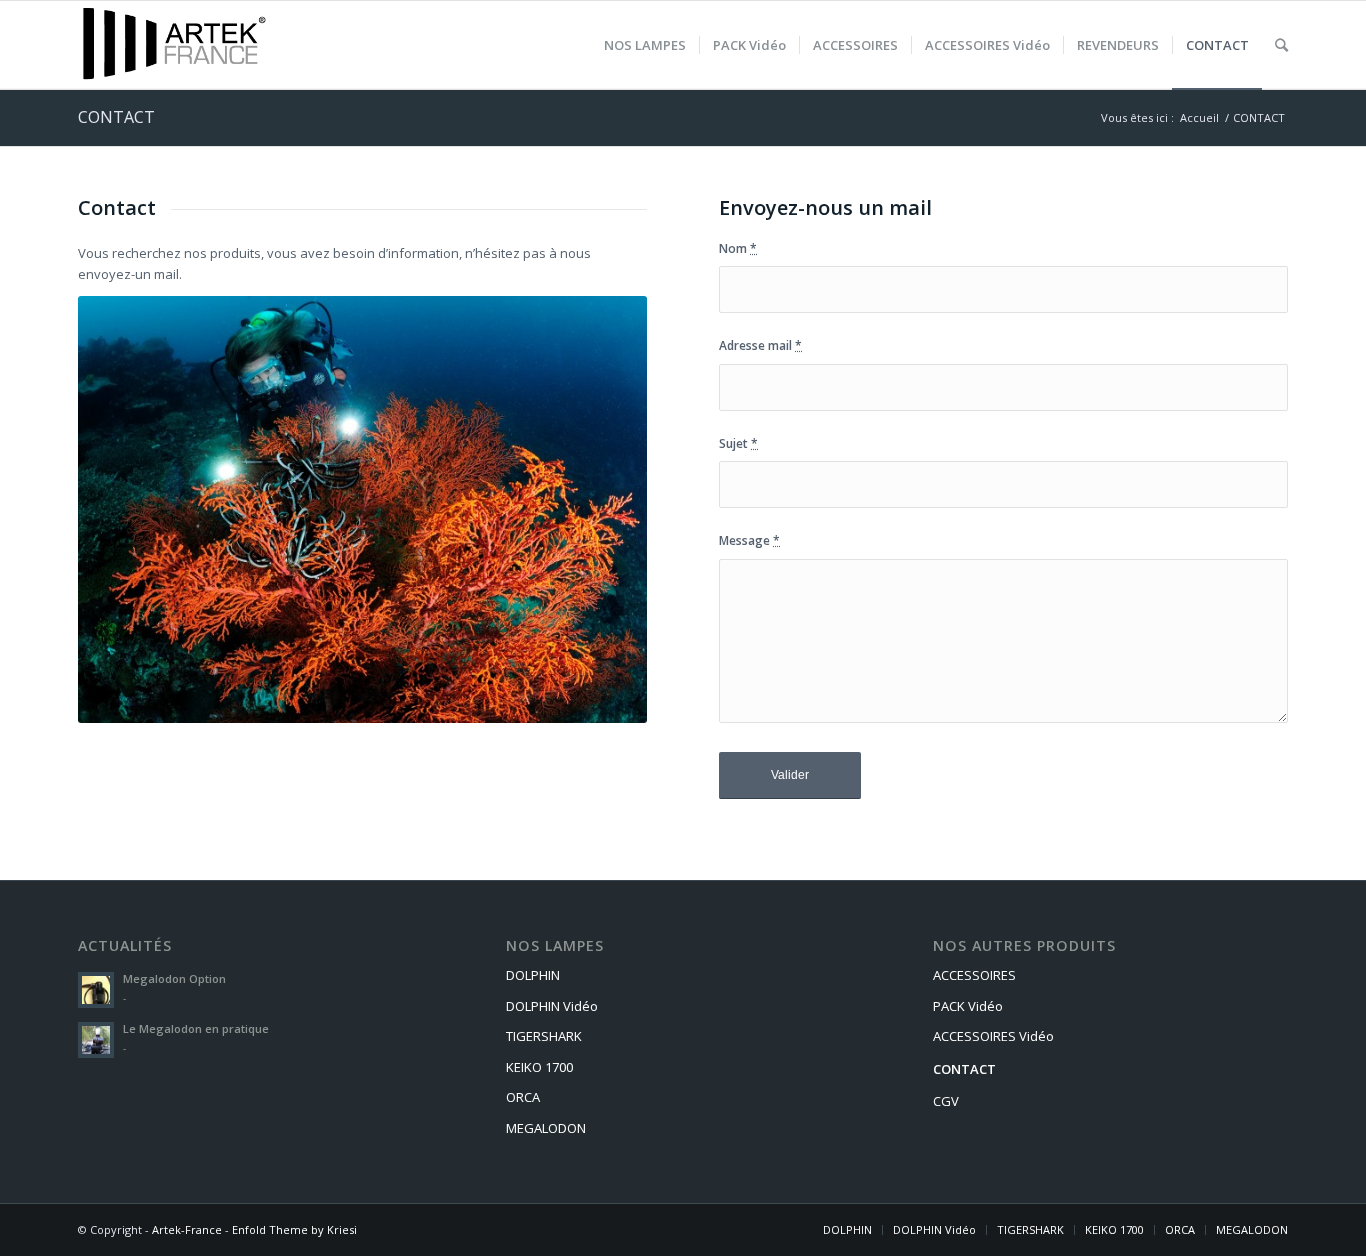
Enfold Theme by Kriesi (294, 1229)
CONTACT (116, 117)
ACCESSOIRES (974, 975)
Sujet (738, 443)
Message (749, 540)
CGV (946, 1101)
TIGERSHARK (544, 1036)
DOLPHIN (533, 975)
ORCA (523, 1097)
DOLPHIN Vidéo (552, 1006)
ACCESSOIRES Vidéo (993, 1036)
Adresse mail (760, 345)
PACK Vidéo (968, 1006)
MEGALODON (546, 1128)
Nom (738, 248)
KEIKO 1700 (539, 1067)
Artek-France (187, 1229)
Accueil (1199, 117)
